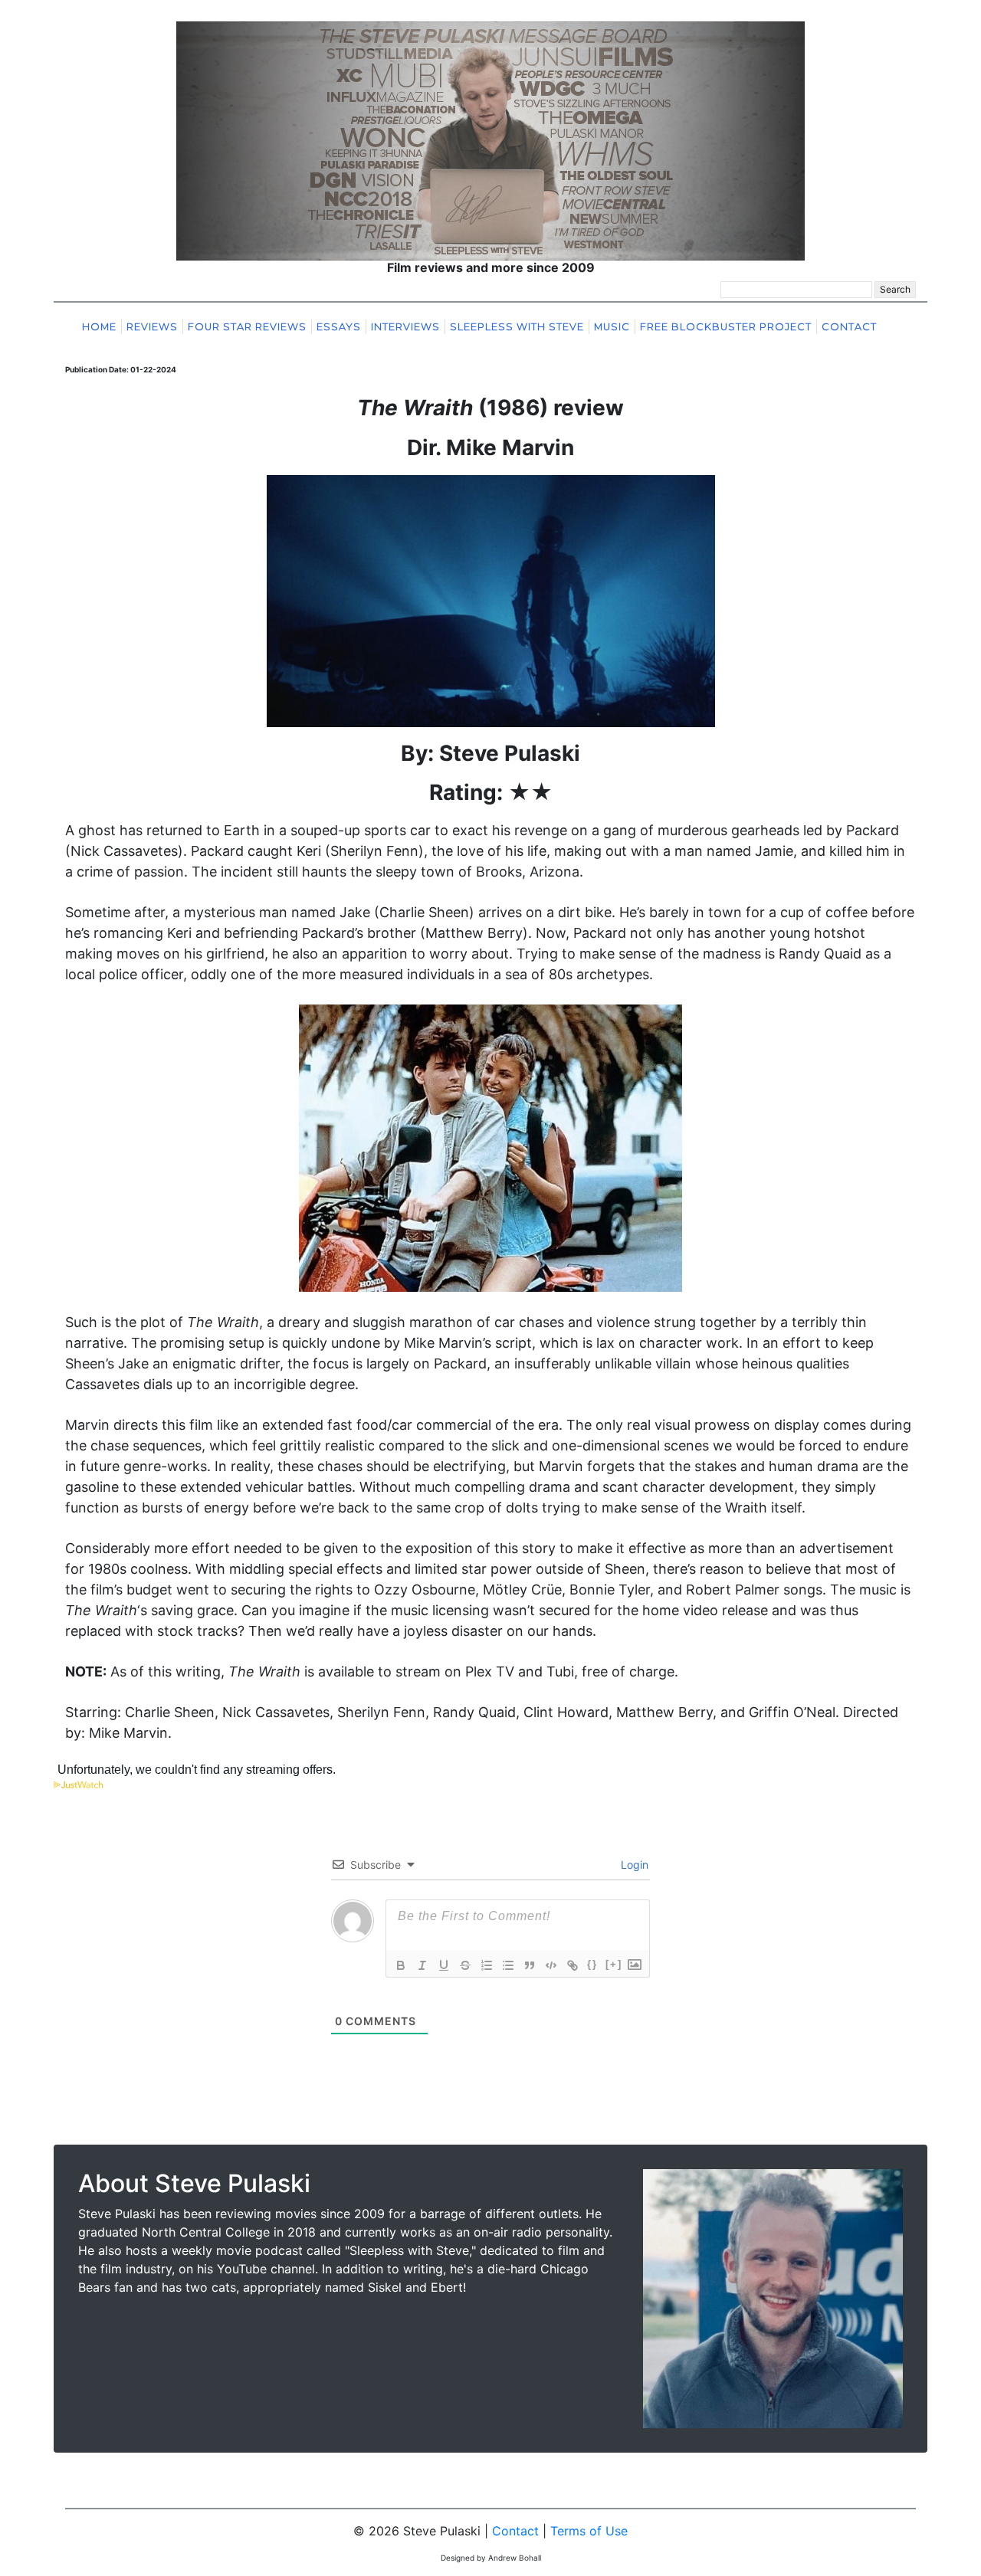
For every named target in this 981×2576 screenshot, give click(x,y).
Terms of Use (589, 2531)
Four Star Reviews (247, 327)
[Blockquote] (530, 1965)
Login (633, 1865)
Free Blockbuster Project (726, 327)
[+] (614, 1964)
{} (592, 1964)
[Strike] (465, 1965)
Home (99, 327)
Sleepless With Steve (517, 327)
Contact (849, 327)
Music (612, 327)
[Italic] (422, 1965)
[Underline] (444, 1965)
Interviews (405, 327)
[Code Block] (551, 1965)
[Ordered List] (487, 1965)
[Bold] (401, 1965)
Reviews (152, 327)
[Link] (573, 1965)
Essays (339, 327)
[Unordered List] (508, 1965)
